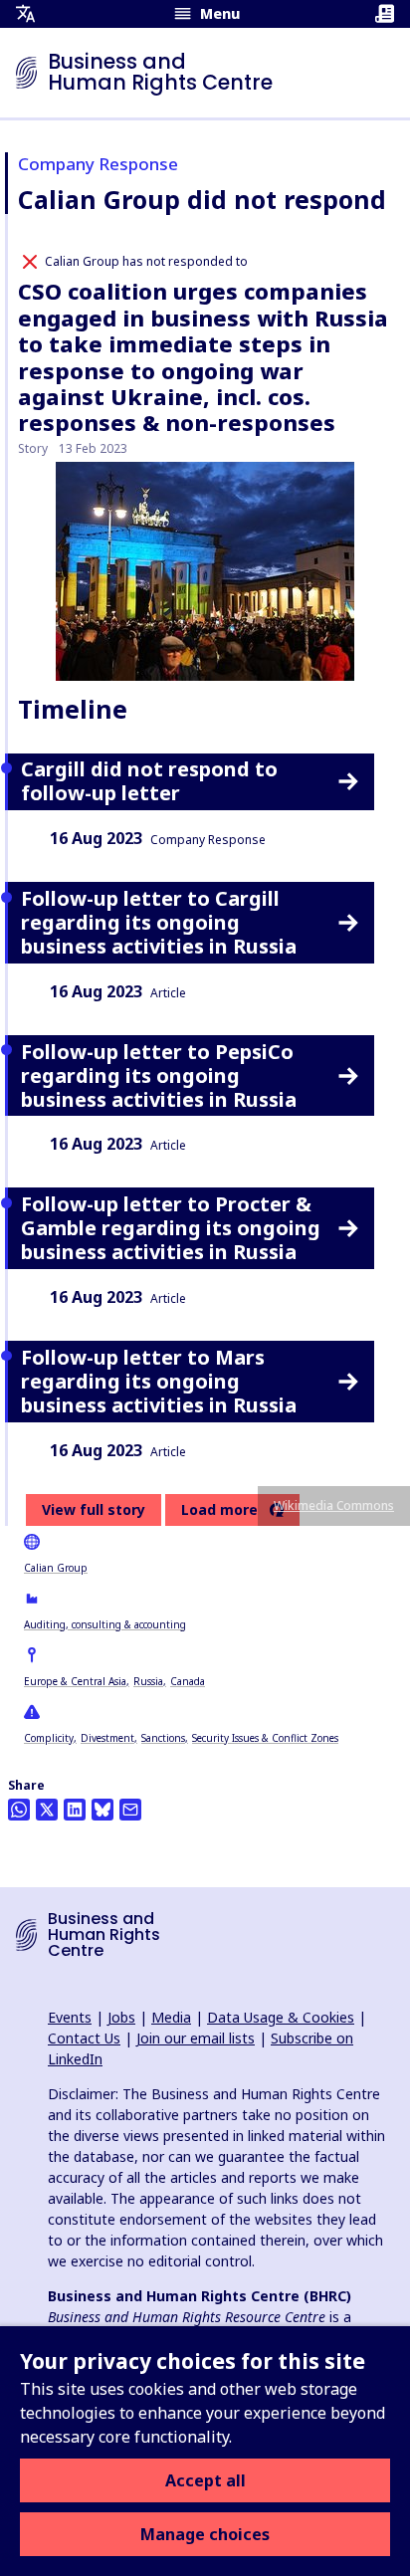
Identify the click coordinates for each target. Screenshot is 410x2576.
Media (171, 2017)
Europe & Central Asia (75, 1681)
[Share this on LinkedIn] (75, 1810)
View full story (94, 1509)
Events (70, 2017)
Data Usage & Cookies (281, 2017)
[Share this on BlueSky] (102, 1810)
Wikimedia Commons (334, 1505)
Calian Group (56, 1568)
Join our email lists (196, 2038)
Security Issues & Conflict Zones (265, 1738)
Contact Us (84, 2038)
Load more (219, 1510)
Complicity (49, 1738)
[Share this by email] (130, 1810)
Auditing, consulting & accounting (105, 1624)
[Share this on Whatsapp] (19, 1810)
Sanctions (163, 1738)
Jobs (121, 2017)
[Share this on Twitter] (47, 1810)
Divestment (107, 1738)
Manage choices (205, 2534)
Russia (148, 1681)
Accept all (205, 2480)
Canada (188, 1681)
